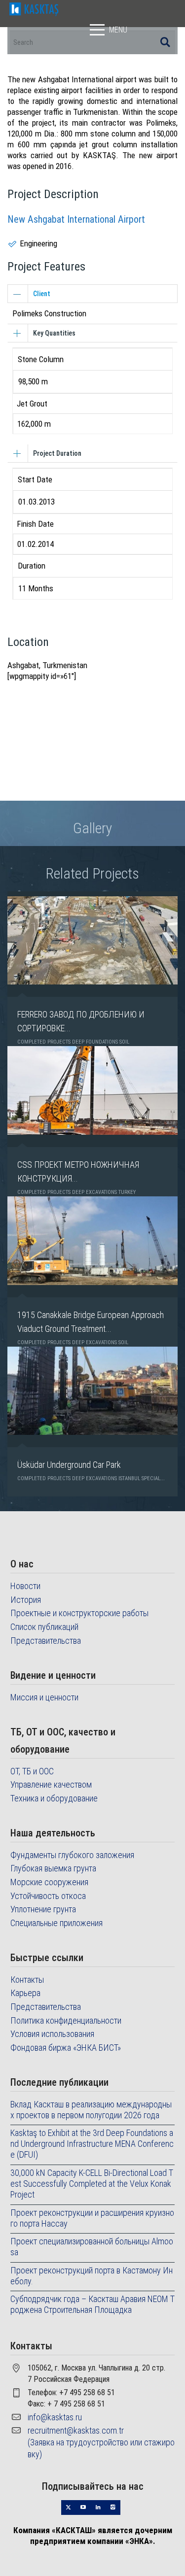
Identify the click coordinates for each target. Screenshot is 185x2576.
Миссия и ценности (44, 1697)
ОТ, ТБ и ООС (32, 1771)
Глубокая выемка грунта (53, 1868)
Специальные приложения (56, 1923)
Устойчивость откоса (48, 1896)
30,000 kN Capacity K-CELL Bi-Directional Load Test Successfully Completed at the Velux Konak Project (92, 2184)
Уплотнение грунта (43, 1909)
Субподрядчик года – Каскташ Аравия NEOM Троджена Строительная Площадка (92, 2304)
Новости (25, 1586)
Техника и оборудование (54, 1798)
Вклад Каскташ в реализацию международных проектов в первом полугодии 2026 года (91, 2110)
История (26, 1600)
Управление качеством (51, 1784)
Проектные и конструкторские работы (79, 1613)
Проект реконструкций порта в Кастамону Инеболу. (92, 2276)
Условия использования (52, 2034)
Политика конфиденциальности (66, 2020)
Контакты (27, 1980)
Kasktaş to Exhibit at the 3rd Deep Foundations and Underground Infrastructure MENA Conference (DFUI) (92, 2144)
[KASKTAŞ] (34, 8)
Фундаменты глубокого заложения (72, 1855)
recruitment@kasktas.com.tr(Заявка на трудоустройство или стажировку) (101, 2442)
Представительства (46, 1641)
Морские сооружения (49, 1882)
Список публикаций (44, 1627)
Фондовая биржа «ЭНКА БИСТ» (66, 2048)
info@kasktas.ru (55, 2417)
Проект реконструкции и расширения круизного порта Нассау (92, 2218)
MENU (118, 30)
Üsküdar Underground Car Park (69, 1465)
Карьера (25, 1993)
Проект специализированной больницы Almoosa (92, 2247)
